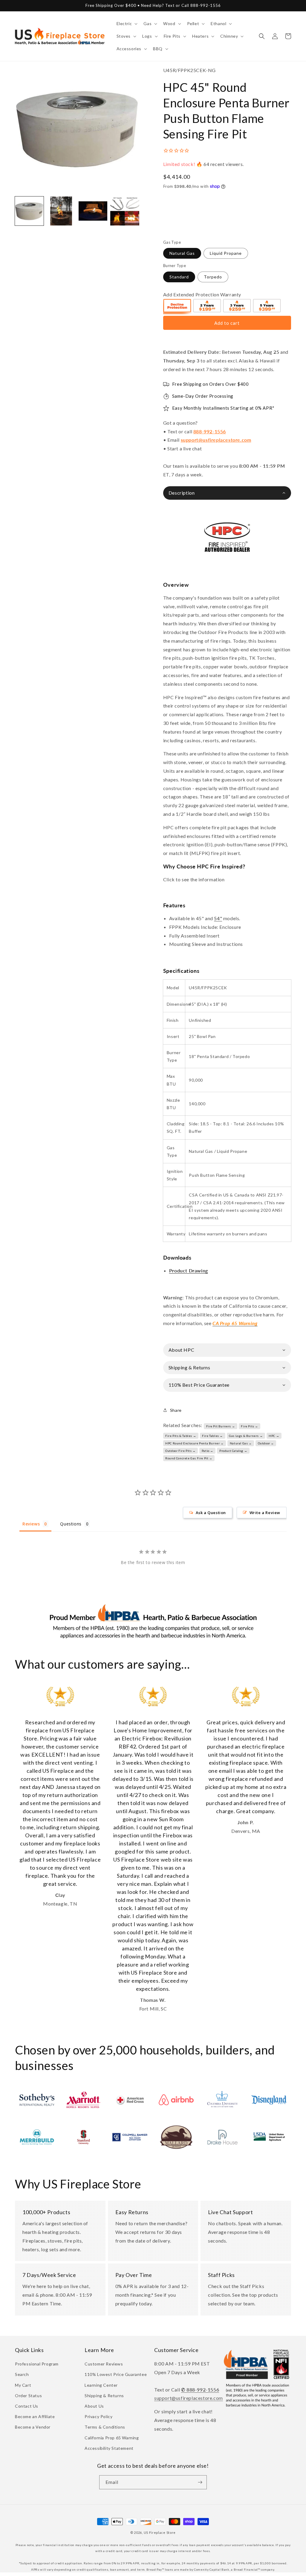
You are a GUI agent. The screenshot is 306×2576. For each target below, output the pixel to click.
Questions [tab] (71, 1524)
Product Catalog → (233, 1451)
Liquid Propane (226, 253)
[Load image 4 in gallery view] (125, 211)
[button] (127, 24)
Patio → (208, 1451)
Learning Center (101, 2385)
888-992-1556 (210, 431)
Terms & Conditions (105, 2427)
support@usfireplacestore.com (216, 440)
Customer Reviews (104, 2364)
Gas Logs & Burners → (246, 1436)
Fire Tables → (212, 1436)
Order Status (28, 2396)
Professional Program (37, 2364)
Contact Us (27, 2406)
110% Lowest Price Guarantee (116, 2374)
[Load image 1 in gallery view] (29, 211)
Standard (179, 277)
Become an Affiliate (35, 2416)
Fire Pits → (250, 1426)
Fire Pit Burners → (221, 1426)
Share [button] (176, 1410)
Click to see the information (194, 879)
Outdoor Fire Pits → (180, 1451)
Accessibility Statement (109, 2448)
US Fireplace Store (160, 2532)
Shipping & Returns (104, 2396)
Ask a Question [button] (211, 1513)
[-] (178, 307)
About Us (94, 2406)
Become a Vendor (33, 2427)
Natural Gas (182, 253)
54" (218, 918)
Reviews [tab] (31, 1524)
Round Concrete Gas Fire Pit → (189, 1458)
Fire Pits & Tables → (181, 1436)
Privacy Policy (98, 2416)
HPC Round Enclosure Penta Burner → (194, 1443)
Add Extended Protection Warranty (202, 294)
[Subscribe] (200, 2482)
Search (22, 2374)
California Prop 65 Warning (112, 2438)
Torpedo (213, 277)
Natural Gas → (241, 1443)
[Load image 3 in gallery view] (93, 211)
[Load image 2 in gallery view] (61, 211)
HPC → (274, 1436)
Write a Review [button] (265, 1513)
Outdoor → (266, 1443)
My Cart (23, 2385)
